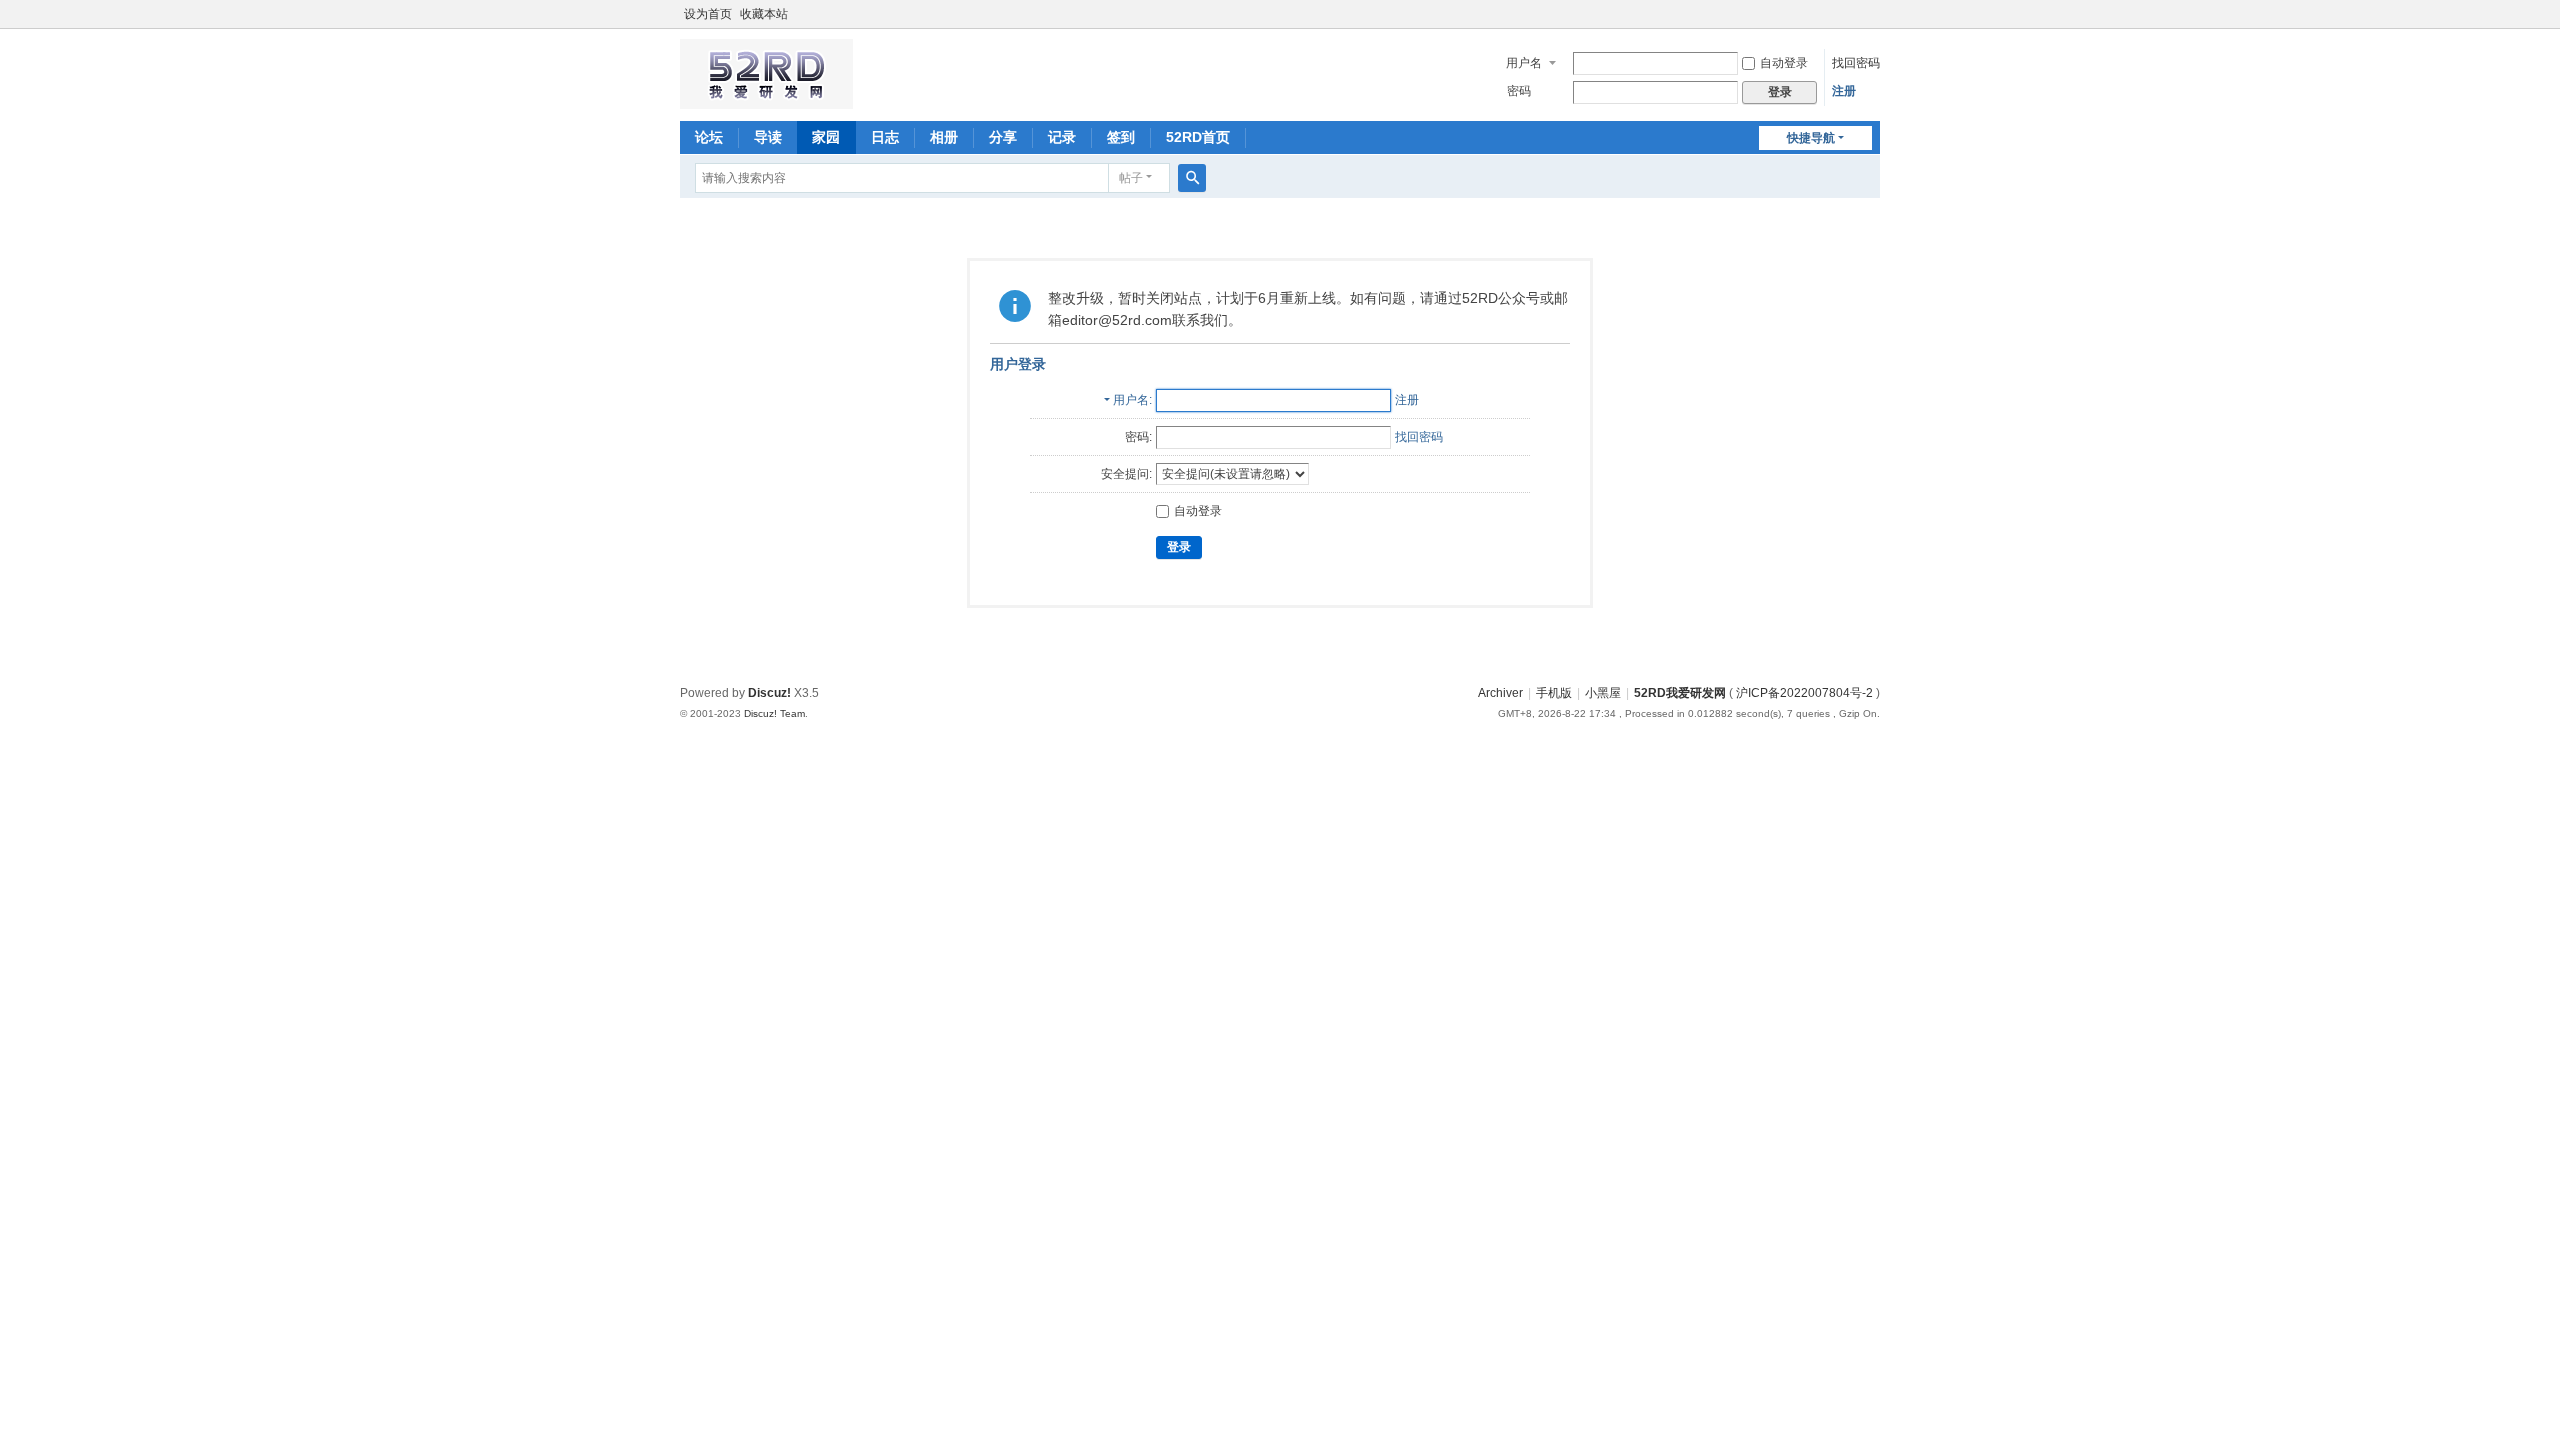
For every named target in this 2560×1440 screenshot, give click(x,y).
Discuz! (769, 693)
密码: (1138, 437)
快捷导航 (1811, 138)
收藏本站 (764, 14)
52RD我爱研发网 (1680, 693)
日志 (885, 137)
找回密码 (1856, 63)
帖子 (1131, 178)
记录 (1062, 137)
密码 (1519, 91)
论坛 (709, 137)
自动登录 (1784, 63)
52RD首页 (1198, 137)
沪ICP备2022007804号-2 (1804, 693)
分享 (1003, 137)
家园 (826, 137)
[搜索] (1192, 178)
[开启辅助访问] (1875, 14)
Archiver (1500, 693)
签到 (1121, 137)
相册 (944, 137)
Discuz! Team (774, 713)
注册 (1844, 91)
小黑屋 (1603, 693)
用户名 (1524, 63)
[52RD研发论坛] (766, 100)
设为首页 (708, 14)
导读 (768, 137)
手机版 (1554, 693)
